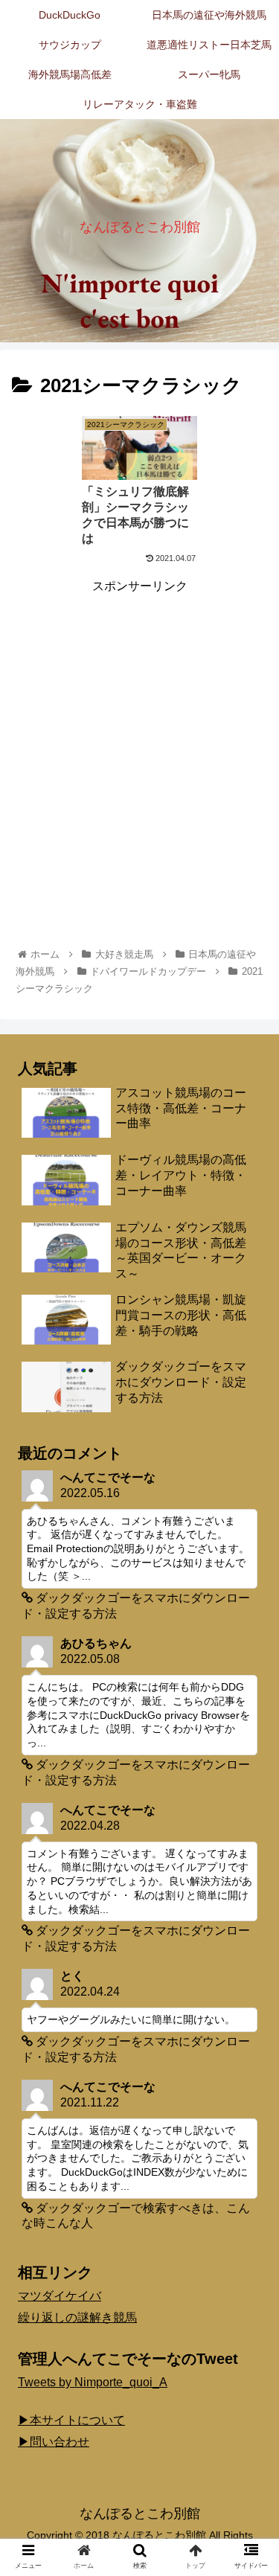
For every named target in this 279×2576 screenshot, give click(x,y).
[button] (250, 1723)
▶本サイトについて (71, 2420)
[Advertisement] (139, 736)
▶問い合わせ (54, 2442)
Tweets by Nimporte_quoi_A (93, 2382)
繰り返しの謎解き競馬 (77, 2317)
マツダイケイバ (60, 2296)
